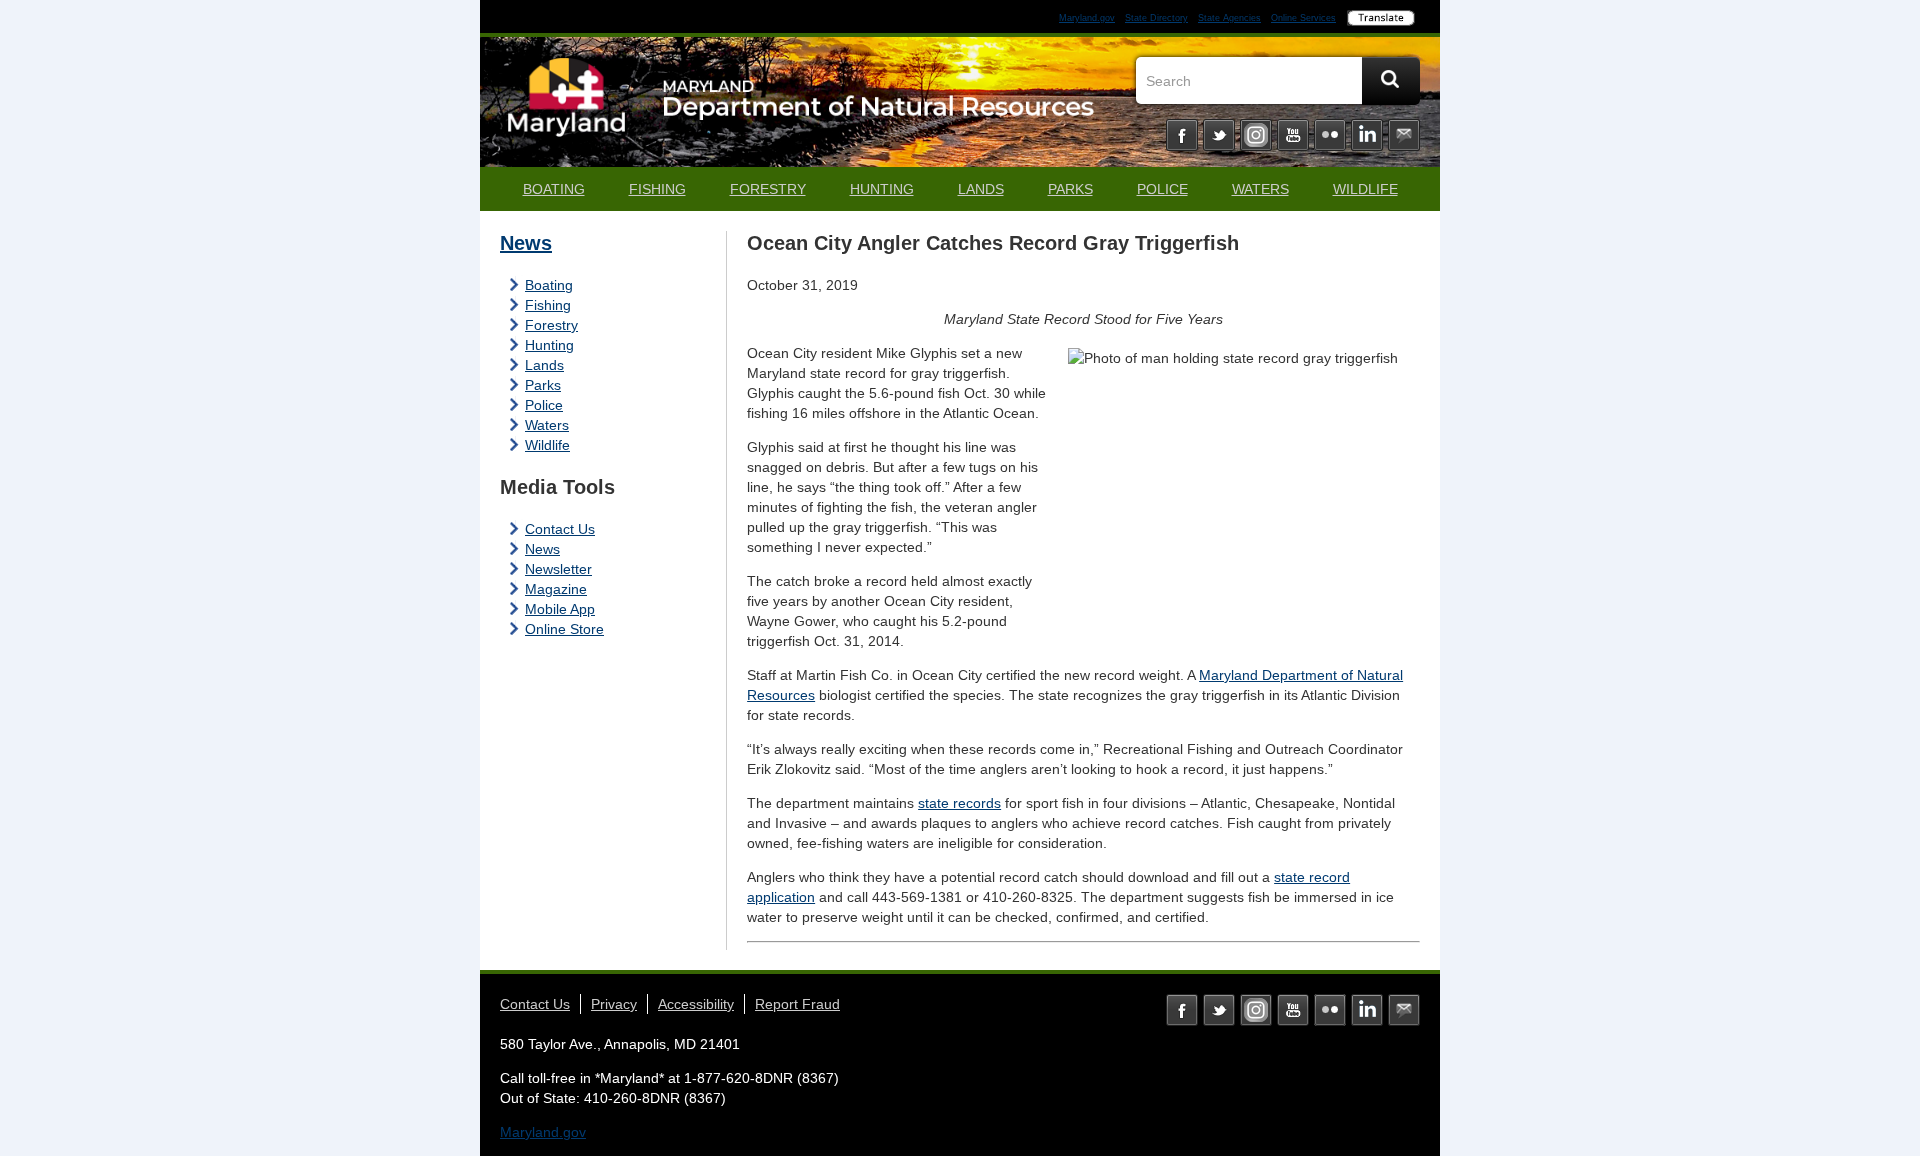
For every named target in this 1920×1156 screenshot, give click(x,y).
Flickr (1330, 135)
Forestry (768, 189)
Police (1162, 189)
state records (959, 803)
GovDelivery (1404, 135)
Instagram (1256, 135)
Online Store (564, 629)
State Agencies (1229, 18)
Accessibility (696, 1004)
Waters (1260, 189)
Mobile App (560, 609)
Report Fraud (797, 1004)
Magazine (556, 589)
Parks (1070, 189)
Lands (981, 189)
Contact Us (560, 529)
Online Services (1303, 18)
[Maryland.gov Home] (567, 107)
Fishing (657, 189)
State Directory (1156, 18)
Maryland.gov (1087, 18)
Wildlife (1365, 189)
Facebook (1182, 135)
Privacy (614, 1004)
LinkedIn (1367, 135)
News (526, 243)
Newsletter (558, 569)
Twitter (1219, 135)
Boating (554, 189)
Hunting (882, 189)
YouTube (1293, 135)
